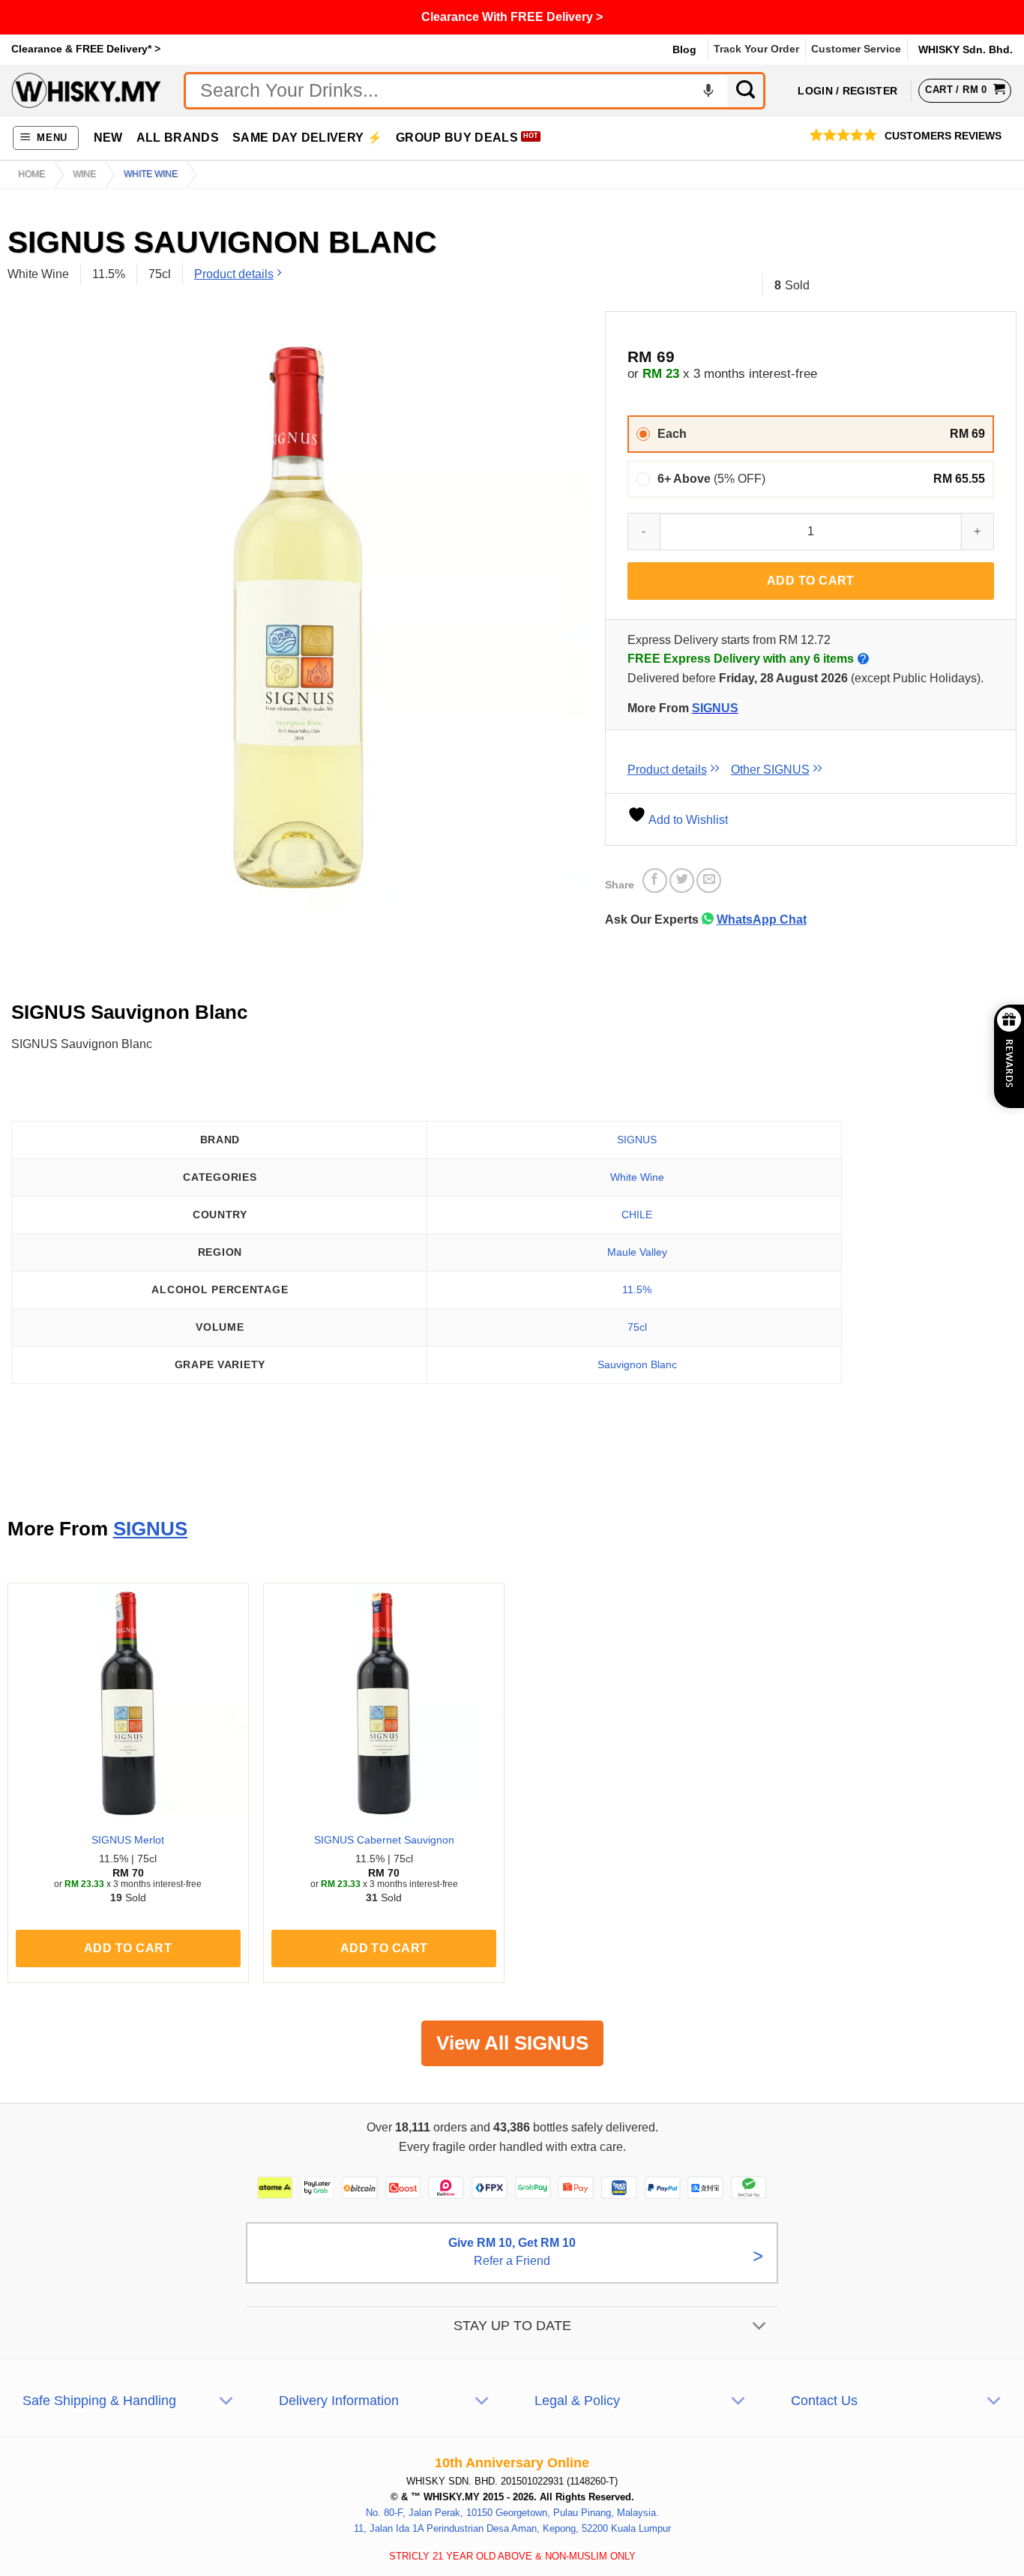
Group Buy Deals (457, 138)
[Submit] (747, 91)
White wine (151, 174)
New (108, 138)
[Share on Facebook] (655, 881)
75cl (637, 1327)
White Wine (637, 1177)
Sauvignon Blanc (637, 1364)
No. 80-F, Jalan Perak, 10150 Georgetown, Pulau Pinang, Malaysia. (512, 2513)
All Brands (178, 138)
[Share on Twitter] (682, 881)
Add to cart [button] (128, 1948)
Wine (84, 174)
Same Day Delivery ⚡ (307, 138)
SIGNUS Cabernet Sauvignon (384, 1840)
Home (31, 174)
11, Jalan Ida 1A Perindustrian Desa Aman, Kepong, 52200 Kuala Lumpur (512, 2528)
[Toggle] (760, 2327)
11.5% (637, 1289)
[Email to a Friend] (709, 881)
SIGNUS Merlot (128, 1840)
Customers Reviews (943, 136)
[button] (46, 138)
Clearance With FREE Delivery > (512, 17)
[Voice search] (708, 91)
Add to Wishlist (687, 820)
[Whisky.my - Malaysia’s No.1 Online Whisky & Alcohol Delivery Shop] (86, 90)
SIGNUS (715, 708)
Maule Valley (637, 1252)
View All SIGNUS (512, 2043)
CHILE (637, 1215)
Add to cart (811, 581)
